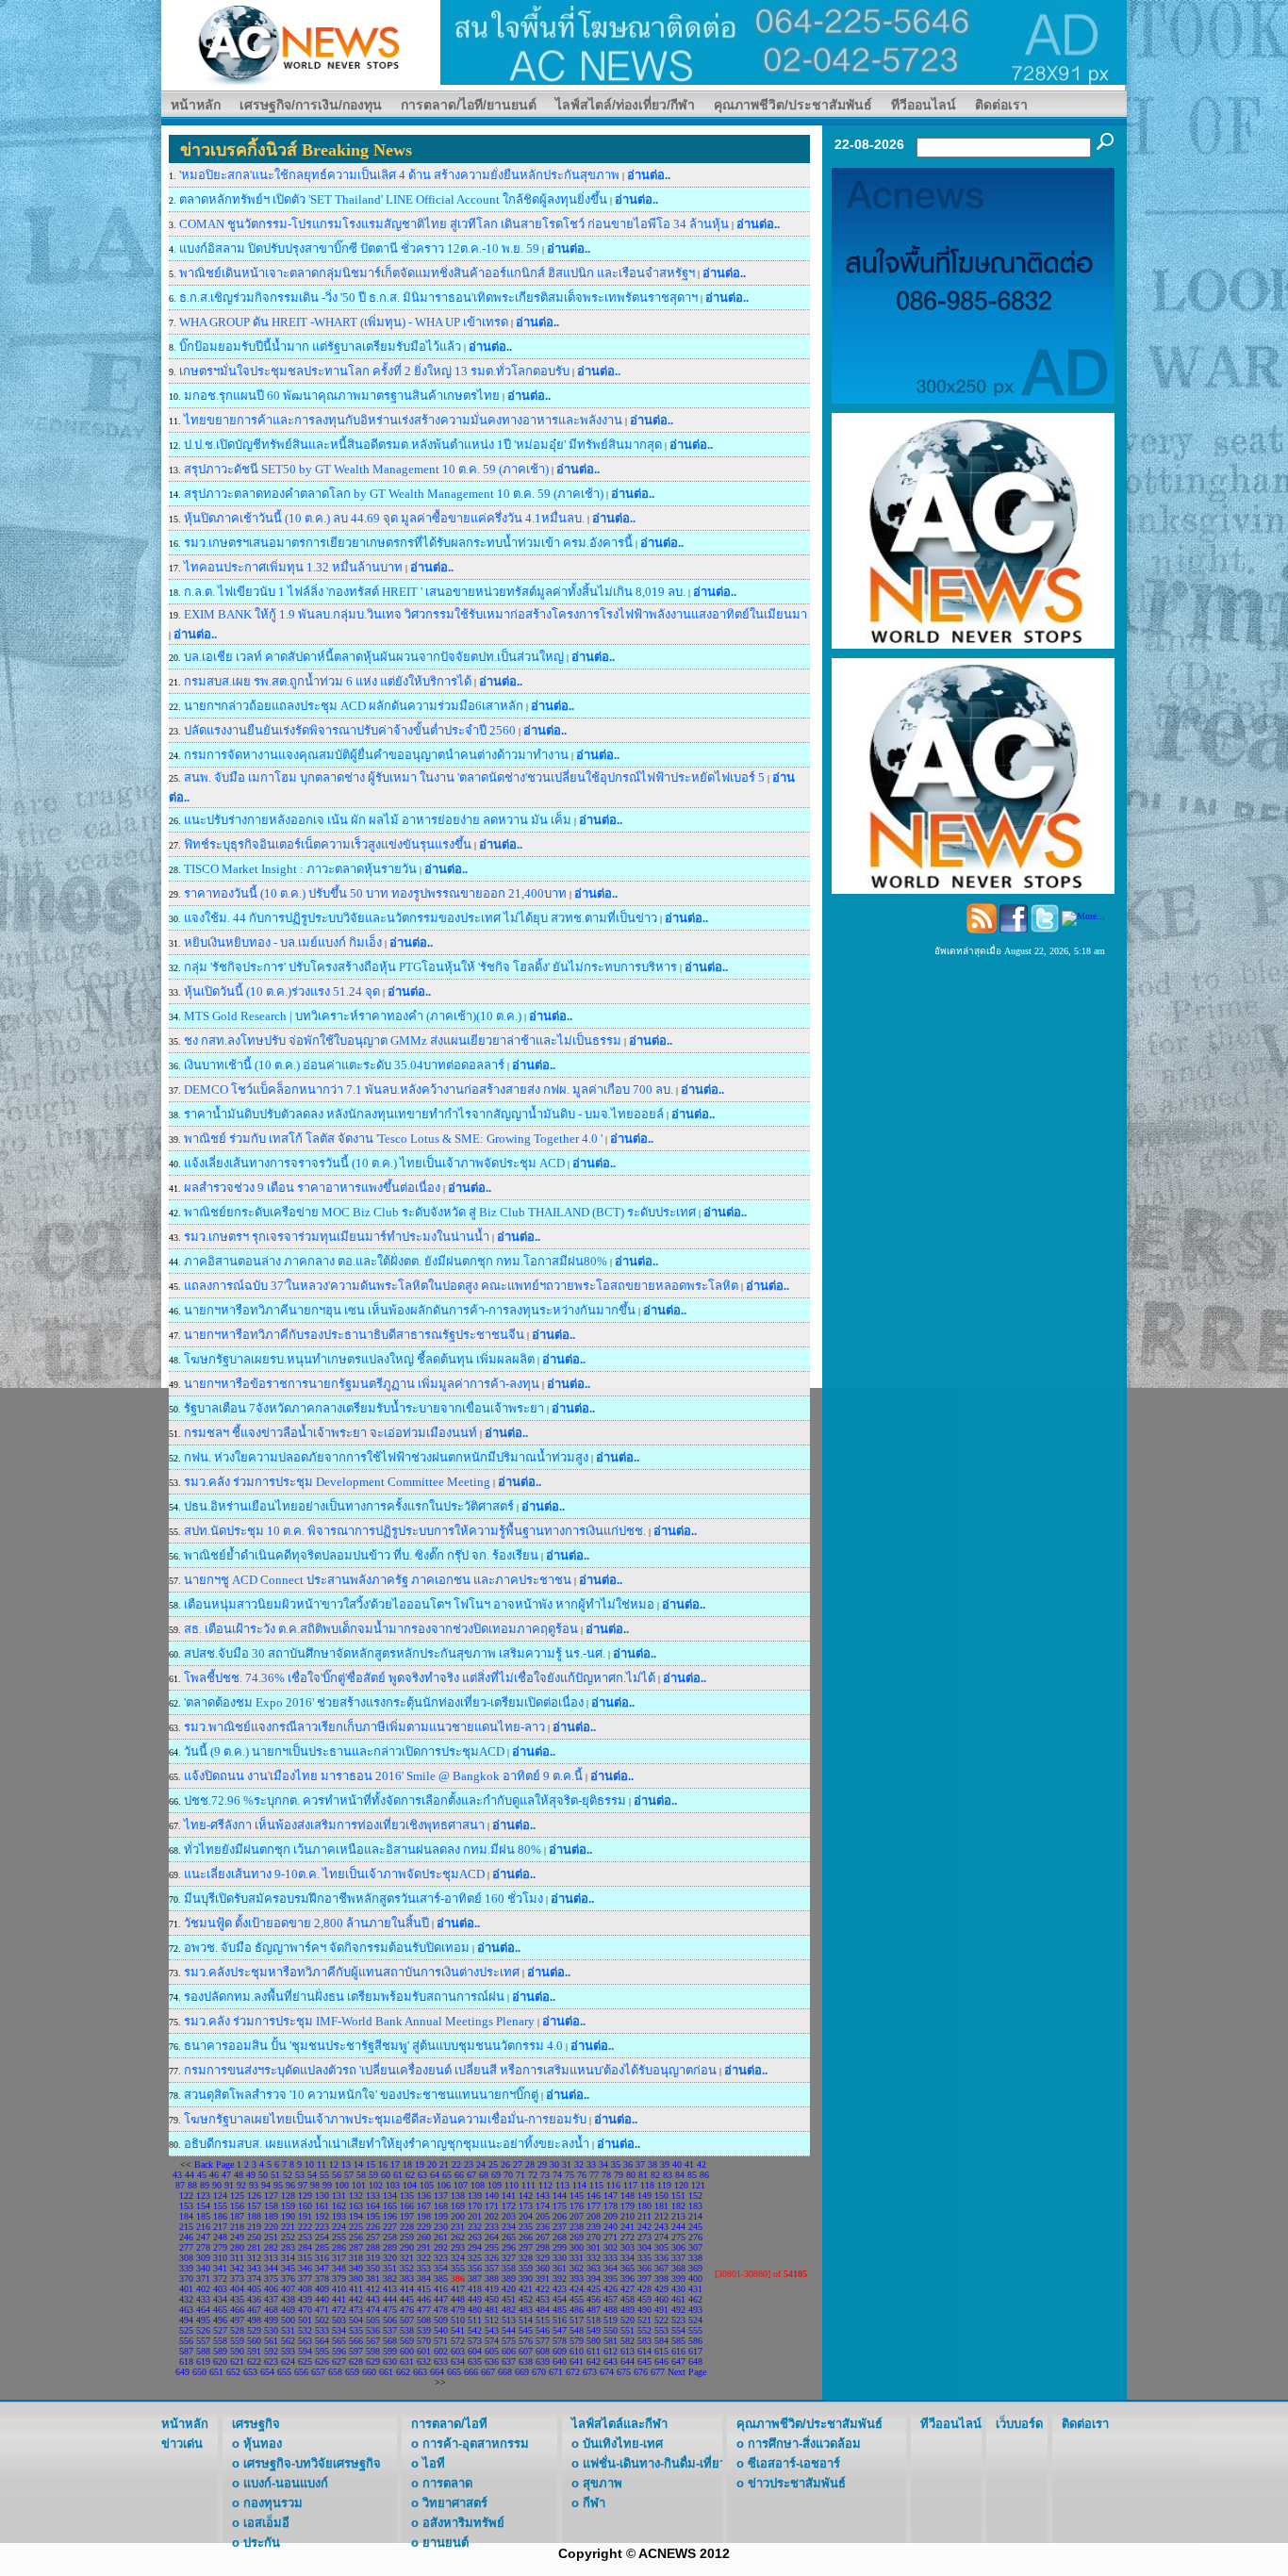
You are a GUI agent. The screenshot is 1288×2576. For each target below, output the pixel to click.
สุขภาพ (603, 2483)
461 (678, 2299)
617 (695, 2351)
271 (611, 2237)
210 (627, 2216)
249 (237, 2237)
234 (509, 2227)
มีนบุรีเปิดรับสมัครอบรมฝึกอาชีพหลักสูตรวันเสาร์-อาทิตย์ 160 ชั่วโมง (363, 1899)
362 (577, 2268)
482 (509, 2310)
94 (266, 2185)
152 (695, 2196)
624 (288, 2361)
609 (560, 2351)
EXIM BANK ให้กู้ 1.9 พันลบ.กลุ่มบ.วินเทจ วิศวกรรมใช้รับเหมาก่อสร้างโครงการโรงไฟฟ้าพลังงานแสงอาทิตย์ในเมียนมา (495, 614)
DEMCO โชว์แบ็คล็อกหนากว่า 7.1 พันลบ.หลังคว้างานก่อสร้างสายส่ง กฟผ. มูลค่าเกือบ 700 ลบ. (429, 1090)
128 (288, 2196)
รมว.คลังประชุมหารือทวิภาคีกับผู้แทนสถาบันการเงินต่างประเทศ (352, 1972)
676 (641, 2372)
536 (373, 2330)
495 (203, 2320)
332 (594, 2258)
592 (271, 2351)
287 (356, 2247)
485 (560, 2310)
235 (526, 2227)
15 (371, 2164)
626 (322, 2361)
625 (305, 2361)
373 (237, 2279)
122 (186, 2196)
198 (424, 2216)
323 (441, 2258)
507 (407, 2320)
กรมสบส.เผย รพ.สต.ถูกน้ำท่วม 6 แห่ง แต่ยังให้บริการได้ (329, 681)
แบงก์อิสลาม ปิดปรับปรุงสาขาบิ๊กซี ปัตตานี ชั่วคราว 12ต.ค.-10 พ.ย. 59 (361, 248)
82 (655, 2175)
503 (339, 2320)
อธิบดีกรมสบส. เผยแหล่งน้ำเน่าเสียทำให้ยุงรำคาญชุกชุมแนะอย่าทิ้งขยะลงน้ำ (387, 2144)
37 (640, 2164)
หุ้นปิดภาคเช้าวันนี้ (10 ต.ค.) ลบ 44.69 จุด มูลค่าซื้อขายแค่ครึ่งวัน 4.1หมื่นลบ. (384, 518)
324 (458, 2258)
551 (627, 2330)
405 (254, 2289)
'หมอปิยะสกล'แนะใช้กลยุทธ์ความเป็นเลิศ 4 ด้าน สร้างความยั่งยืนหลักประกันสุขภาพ (401, 175)
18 (407, 2164)
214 (695, 2216)
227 (390, 2227)
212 (661, 2216)
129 (305, 2196)
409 (322, 2289)
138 (458, 2196)
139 (475, 2196)
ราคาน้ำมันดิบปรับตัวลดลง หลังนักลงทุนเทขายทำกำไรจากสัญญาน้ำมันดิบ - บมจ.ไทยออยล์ (424, 1114)
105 (427, 2185)
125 (237, 2196)
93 (254, 2185)
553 (661, 2330)
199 (441, 2216)
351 (390, 2268)
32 (579, 2164)
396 (627, 2279)
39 (665, 2164)
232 (475, 2227)
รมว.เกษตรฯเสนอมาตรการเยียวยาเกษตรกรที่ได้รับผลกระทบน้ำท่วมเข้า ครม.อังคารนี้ (408, 543)
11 (322, 2164)
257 (373, 2237)
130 (322, 2196)
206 (560, 2216)
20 (432, 2164)
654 (267, 2372)
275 (678, 2237)
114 (579, 2185)
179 (627, 2206)
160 (305, 2206)
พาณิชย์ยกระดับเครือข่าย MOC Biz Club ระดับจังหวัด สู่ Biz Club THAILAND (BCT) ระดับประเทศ (441, 1212)
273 (644, 2237)
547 (560, 2330)
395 (611, 2279)
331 (577, 2258)
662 (403, 2372)
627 (339, 2361)
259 (407, 2237)
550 (611, 2330)
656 (301, 2372)
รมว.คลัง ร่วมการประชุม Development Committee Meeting (337, 1482)
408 (305, 2289)
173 (526, 2206)
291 (424, 2247)
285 (322, 2247)
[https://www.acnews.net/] (784, 41)
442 (356, 2299)
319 (373, 2258)
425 (594, 2289)
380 (356, 2279)
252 (288, 2237)
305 (661, 2247)
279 (220, 2247)
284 (305, 2247)
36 (628, 2164)
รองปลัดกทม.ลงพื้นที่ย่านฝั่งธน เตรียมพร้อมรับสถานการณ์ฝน (344, 1997)
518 (594, 2320)
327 (509, 2258)
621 (237, 2361)
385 (441, 2279)
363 (594, 2268)
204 (526, 2216)
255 (339, 2237)
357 (492, 2268)
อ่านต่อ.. (649, 175)
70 (508, 2175)
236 (543, 2227)
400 (695, 2279)
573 (475, 2341)
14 (358, 2164)
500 (288, 2320)
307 (695, 2247)
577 (543, 2341)
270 (594, 2237)
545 (526, 2330)
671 (556, 2372)
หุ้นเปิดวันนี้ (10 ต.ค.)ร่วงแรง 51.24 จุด (282, 991)
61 (398, 2175)
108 (478, 2185)
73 (545, 2175)
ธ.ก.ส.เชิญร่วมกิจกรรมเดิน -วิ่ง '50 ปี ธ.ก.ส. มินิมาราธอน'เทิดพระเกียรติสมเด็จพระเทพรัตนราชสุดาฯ (438, 297)
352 (407, 2268)
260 (424, 2237)
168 (441, 2206)
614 (644, 2351)
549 (594, 2330)
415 (424, 2289)
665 (454, 2372)
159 (288, 2206)
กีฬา (594, 2503)
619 (203, 2361)
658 (335, 2372)
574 (492, 2341)
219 (254, 2227)
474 (373, 2310)
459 (644, 2299)
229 (424, 2227)
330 (560, 2258)
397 (644, 2279)
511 (475, 2320)
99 (327, 2185)
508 (424, 2320)
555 (695, 2330)
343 (254, 2268)
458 (627, 2299)
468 (271, 2310)
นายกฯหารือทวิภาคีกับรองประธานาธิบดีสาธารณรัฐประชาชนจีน (354, 1335)
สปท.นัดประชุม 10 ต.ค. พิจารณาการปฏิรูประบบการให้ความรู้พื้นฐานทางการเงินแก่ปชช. (415, 1531)
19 (420, 2164)
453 (543, 2299)
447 (441, 2299)
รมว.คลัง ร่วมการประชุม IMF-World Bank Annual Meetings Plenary (359, 2021)
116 (613, 2185)
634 (458, 2361)
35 (616, 2164)
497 (237, 2320)
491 (661, 2310)
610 (577, 2351)
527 (220, 2330)
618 (186, 2361)
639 (543, 2361)
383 (407, 2279)
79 (619, 2175)
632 (424, 2361)
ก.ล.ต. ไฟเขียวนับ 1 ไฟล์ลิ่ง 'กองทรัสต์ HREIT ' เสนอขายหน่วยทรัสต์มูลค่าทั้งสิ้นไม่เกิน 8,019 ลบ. (435, 592)
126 (254, 2196)
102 (376, 2185)
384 (424, 2279)
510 (458, 2320)
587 (186, 2351)
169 (458, 2206)
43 (177, 2175)
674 (607, 2372)
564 (322, 2341)
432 (186, 2299)
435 (237, 2299)
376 (288, 2279)
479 (458, 2310)
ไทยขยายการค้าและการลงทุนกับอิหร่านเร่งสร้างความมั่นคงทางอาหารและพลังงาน (403, 420)
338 (695, 2258)
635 (475, 2361)
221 (288, 2227)
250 (254, 2237)
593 (288, 2351)
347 (322, 2268)
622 (254, 2361)
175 (560, 2206)
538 (407, 2330)
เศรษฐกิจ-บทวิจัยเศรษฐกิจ (312, 2463)
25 (493, 2164)
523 (678, 2320)
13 (346, 2164)
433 (203, 2299)
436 (254, 2299)
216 (203, 2227)
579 (577, 2341)
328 (526, 2258)
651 (216, 2372)
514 (526, 2320)
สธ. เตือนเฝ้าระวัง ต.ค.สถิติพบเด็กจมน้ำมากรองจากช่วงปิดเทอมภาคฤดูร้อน (381, 1629)
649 (182, 2372)
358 (509, 2268)
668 (505, 2372)
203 (509, 2216)
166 (407, 2206)
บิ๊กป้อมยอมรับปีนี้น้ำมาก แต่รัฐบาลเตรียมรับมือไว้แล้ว (320, 347)
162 (339, 2206)
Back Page (214, 2164)
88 (192, 2185)
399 (678, 2279)
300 (577, 2247)
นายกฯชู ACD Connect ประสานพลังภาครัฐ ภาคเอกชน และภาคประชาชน (378, 1580)
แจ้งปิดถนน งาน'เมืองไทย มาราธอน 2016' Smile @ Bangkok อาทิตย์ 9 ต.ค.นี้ (385, 1776)
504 (356, 2320)
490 (644, 2310)
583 (644, 2341)
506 (390, 2320)
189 (271, 2216)
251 (271, 2237)
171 (492, 2206)
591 (254, 2351)
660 (369, 2372)
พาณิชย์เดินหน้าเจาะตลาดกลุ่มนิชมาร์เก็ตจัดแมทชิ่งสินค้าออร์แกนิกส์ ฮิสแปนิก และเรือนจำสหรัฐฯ (438, 273)
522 (661, 2320)
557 (203, 2341)
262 (458, 2237)
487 (594, 2310)
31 (567, 2164)
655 (284, 2372)
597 (356, 2351)
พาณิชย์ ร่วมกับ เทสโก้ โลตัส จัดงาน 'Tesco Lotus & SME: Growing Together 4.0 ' (395, 1139)
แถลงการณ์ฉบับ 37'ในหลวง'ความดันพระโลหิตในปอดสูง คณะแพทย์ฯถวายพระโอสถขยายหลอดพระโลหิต (461, 1286)
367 (661, 2268)
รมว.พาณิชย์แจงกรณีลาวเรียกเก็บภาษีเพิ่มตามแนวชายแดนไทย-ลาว (364, 1727)
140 (492, 2196)
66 (459, 2175)
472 (339, 2310)
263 (475, 2237)
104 (410, 2185)
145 (577, 2196)
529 (254, 2330)
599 (390, 2351)
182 (678, 2206)
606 (509, 2351)
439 (305, 2299)
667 (488, 2372)
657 (318, 2372)
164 (373, 2206)
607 (526, 2351)
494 (186, 2320)
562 (288, 2341)
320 (390, 2258)
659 (352, 2372)
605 (492, 2351)
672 (573, 2372)
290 (407, 2247)
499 (271, 2320)
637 (509, 2361)
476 (407, 2310)
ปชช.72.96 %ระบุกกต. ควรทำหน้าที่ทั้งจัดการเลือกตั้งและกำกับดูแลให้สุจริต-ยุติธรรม (406, 1800)
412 (373, 2289)
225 (356, 2227)
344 (271, 2268)
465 (220, 2310)
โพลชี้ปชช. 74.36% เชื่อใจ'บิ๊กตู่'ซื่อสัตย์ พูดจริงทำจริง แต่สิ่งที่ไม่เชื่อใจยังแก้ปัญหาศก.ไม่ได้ (421, 1678)
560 (254, 2341)
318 (356, 2258)
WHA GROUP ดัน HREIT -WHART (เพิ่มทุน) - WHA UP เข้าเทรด (344, 322)
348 (339, 2268)
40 (677, 2164)
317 (339, 2258)
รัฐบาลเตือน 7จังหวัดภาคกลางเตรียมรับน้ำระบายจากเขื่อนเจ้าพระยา (364, 1408)
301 (594, 2247)
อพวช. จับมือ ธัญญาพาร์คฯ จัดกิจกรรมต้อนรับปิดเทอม (327, 1948)
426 (611, 2289)
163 (356, 2206)
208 (594, 2216)
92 (241, 2185)
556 (186, 2341)
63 (422, 2175)
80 (631, 2175)
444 (390, 2299)
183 (695, 2206)
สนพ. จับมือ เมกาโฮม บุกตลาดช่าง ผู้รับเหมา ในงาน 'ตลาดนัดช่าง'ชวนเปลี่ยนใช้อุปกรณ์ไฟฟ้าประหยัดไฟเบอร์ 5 (474, 777)
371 (203, 2279)
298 (543, 2247)
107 (461, 2185)
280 (237, 2247)
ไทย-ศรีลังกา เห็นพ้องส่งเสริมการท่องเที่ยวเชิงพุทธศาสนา (334, 1825)
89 (205, 2185)
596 (339, 2351)
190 (288, 2216)
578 (560, 2341)
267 (543, 2237)
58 (361, 2175)
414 (407, 2289)
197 (407, 2216)
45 (202, 2175)
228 (407, 2227)
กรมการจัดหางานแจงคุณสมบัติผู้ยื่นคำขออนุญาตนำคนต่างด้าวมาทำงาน (376, 755)
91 (229, 2185)
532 (305, 2330)
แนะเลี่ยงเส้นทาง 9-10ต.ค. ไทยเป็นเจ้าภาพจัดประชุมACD (334, 1874)
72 (533, 2175)
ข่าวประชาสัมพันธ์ (797, 2483)
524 (695, 2320)
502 (322, 2320)
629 (373, 2361)
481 (492, 2310)
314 (288, 2258)
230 (441, 2227)
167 (424, 2206)
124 (220, 2196)
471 (322, 2310)
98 (315, 2185)
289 (390, 2247)
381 (373, 2279)
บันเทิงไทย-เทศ (623, 2444)
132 (356, 2196)
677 (658, 2372)
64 (435, 2175)
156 (237, 2206)
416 (441, 2289)
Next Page (687, 2372)
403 (220, 2289)
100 (342, 2185)
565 (339, 2341)
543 (492, 2330)
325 (475, 2258)
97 (303, 2185)
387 (475, 2279)
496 (220, 2320)
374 (254, 2279)
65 (447, 2175)
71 (520, 2175)
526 (203, 2330)
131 (339, 2196)
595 (322, 2351)
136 (424, 2196)
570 (424, 2341)
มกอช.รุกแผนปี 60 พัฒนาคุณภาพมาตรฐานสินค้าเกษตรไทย (342, 396)
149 (644, 2196)
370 (186, 2279)
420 (509, 2289)
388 (492, 2279)
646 (661, 2361)
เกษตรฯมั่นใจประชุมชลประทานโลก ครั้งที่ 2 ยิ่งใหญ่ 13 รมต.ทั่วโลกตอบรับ (374, 371)
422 (543, 2289)
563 (305, 2341)
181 (661, 2206)
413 (390, 2289)
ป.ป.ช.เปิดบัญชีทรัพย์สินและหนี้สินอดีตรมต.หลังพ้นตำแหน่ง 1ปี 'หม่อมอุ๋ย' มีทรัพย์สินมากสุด (423, 445)
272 (627, 2237)
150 (661, 2196)
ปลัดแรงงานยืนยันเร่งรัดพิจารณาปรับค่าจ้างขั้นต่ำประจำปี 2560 (350, 730)
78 (606, 2175)
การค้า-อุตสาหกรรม (476, 2444)
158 (271, 2206)
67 (471, 2175)
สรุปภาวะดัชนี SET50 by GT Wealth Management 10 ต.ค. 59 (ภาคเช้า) (366, 469)
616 (678, 2351)
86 (704, 2175)
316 (322, 2258)
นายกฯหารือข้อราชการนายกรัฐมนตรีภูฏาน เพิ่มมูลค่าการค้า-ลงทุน (362, 1384)
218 (237, 2227)
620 (220, 2361)
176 (577, 2206)
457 (611, 2299)
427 (627, 2289)
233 (492, 2227)
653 (250, 2372)
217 (220, 2227)
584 (661, 2341)
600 (407, 2351)
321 (407, 2258)
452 (526, 2299)
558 (220, 2341)
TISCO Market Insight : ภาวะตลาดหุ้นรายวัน (300, 869)
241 (627, 2227)
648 (695, 2361)
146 (594, 2196)
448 (458, 2299)
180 (644, 2206)
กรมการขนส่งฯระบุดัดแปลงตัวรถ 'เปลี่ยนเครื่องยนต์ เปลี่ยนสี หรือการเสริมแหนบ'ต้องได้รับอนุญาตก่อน (450, 2070)
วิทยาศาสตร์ (455, 2503)
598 (373, 2351)
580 (594, 2341)
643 (611, 2361)
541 (458, 2330)
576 (526, 2341)
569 (407, 2341)
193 (339, 2216)
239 (594, 2227)
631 (407, 2361)
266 (526, 2237)
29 (542, 2164)
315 (305, 2258)
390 (526, 2279)
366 (644, 2268)
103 (393, 2185)
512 (492, 2320)
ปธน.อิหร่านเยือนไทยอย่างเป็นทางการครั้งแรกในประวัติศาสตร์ (350, 1506)
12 (334, 2164)
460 (661, 2299)
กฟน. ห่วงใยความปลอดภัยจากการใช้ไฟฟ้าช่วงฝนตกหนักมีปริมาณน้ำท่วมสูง (386, 1457)
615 (661, 2351)
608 (543, 2351)
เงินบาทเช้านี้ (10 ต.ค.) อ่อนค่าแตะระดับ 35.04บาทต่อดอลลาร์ (344, 1065)
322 (424, 2258)
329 (543, 2258)
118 (647, 2185)
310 (220, 2258)
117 (630, 2185)
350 (373, 2268)
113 (562, 2185)
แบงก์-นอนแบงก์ (286, 2483)
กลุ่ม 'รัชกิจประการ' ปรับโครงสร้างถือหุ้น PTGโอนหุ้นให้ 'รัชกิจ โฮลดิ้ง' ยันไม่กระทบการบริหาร (430, 967)
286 (339, 2247)
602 (441, 2351)
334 (627, 2258)
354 (441, 2268)
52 (288, 2175)
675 (624, 2372)
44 (190, 2175)
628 (356, 2361)
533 (322, 2330)
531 (288, 2330)
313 (271, 2258)
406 (271, 2289)
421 (526, 2289)
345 (288, 2268)
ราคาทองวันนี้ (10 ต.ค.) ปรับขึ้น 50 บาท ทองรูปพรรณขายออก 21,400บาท (375, 893)
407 (288, 2289)
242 (644, 2227)
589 (220, 2351)
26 (505, 2164)
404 (237, 2289)
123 (203, 2196)
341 (220, 2268)
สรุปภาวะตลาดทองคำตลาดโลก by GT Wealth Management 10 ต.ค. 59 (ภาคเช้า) (394, 494)
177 (594, 2206)
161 (322, 2206)
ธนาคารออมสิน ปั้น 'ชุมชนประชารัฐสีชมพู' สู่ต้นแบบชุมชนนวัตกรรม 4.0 (373, 2046)
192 (322, 2216)
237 (560, 2227)
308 (186, 2258)
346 (305, 2268)
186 (220, 2216)
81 (643, 2175)
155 (220, 2206)
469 (288, 2310)
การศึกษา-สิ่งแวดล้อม (804, 2444)
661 (386, 2372)
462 (695, 2299)
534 (339, 2330)
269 (577, 2237)
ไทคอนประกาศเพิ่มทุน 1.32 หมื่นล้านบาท (295, 567)
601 (424, 2351)
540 (441, 2330)
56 (337, 2175)
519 (611, 2320)
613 (627, 2351)
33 (591, 2164)
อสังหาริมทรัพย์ (463, 2523)
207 (577, 2216)
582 (627, 2341)
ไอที (434, 2463)
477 (424, 2310)
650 (199, 2372)
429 (661, 2289)
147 (611, 2196)
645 (644, 2361)
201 (475, 2216)
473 (356, 2310)
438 (288, 2299)
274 (661, 2237)
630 (390, 2361)
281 (254, 2247)
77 (594, 2175)
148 (627, 2196)
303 (627, 2247)
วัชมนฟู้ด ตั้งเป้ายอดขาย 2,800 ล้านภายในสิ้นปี (308, 1923)
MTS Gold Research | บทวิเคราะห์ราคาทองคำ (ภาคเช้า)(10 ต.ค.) (353, 1016)
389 (509, 2279)
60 (386, 2175)
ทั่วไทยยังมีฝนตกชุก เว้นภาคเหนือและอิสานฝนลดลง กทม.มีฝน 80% (364, 1849)
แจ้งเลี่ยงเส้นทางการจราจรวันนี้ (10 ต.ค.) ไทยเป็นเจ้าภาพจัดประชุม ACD (374, 1163)
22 (456, 2164)
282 (271, 2247)
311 (237, 2258)
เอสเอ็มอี (266, 2523)
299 (560, 2247)
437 (271, 2299)
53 (300, 2175)
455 (577, 2299)
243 (661, 2227)
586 (695, 2341)
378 (322, 2279)
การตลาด (447, 2483)
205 (543, 2216)
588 (203, 2351)
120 (681, 2185)
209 (611, 2216)
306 (678, 2247)
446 (424, 2299)
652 (233, 2372)
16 (383, 2164)
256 (356, 2237)
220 (271, 2227)
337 (678, 2258)
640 (560, 2361)
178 (611, 2206)
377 (305, 2279)
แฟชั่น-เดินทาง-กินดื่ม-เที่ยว (654, 2463)
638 (526, 2361)
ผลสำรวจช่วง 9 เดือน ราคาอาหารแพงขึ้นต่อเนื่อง (314, 1188)
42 (702, 2164)
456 (594, 2299)
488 (611, 2310)
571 (441, 2341)
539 (424, 2330)
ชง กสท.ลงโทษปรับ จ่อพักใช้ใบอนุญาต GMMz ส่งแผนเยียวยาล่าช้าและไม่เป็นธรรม (404, 1040)
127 (271, 2196)
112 (545, 2185)
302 (611, 2247)
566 (356, 2341)
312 (254, 2258)
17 (395, 2164)
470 (305, 2310)
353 (424, 2268)
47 (226, 2175)
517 (577, 2320)
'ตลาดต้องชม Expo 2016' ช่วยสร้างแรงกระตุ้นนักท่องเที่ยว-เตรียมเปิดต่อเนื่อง (384, 1702)
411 (356, 2289)
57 (349, 2175)
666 (471, 2372)
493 (695, 2310)
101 (359, 2185)
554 (678, 2330)
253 (305, 2237)
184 (186, 2216)
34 (603, 2164)
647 (678, 2361)
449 (475, 2299)
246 (186, 2237)
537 (390, 2330)
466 (237, 2310)
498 (254, 2320)
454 (560, 2299)
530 (271, 2330)
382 (390, 2279)
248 (220, 2237)
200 (458, 2216)
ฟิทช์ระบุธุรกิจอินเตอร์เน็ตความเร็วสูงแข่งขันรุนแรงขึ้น (328, 844)
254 (322, 2237)
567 (373, 2341)
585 (678, 2341)
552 (644, 2330)
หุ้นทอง (263, 2444)
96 (290, 2185)
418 (475, 2289)
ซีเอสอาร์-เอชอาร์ (794, 2463)
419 (492, 2289)
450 (492, 2299)
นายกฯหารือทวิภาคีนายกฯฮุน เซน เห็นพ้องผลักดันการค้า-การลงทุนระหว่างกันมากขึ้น (410, 1310)
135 (407, 2196)
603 (458, 2351)
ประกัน (262, 2543)
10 (309, 2164)
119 (664, 2185)
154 (203, 2206)
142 (526, 2196)
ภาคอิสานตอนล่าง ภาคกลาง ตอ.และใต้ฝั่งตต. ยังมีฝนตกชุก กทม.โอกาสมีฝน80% (396, 1261)
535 (356, 2330)
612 (611, 2351)
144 (560, 2196)
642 (594, 2361)
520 (627, 2320)
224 (339, 2227)
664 (437, 2372)
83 (668, 2175)
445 (407, 2299)
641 (577, 2361)
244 (678, 2227)
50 (263, 2175)
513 (509, 2320)
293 (458, 2247)
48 (239, 2175)
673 (590, 2372)
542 (475, 2330)
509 (441, 2320)
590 (237, 2351)
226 (373, 2227)
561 (271, 2341)
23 (469, 2164)
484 (543, 2310)
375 (271, 2279)
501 (305, 2320)
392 (560, 2279)
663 (420, 2372)
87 (180, 2185)
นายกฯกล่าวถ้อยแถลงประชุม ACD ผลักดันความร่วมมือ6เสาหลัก (354, 706)
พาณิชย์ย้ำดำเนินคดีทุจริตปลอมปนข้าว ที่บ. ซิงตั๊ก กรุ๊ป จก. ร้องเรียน (361, 1555)
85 (692, 2175)
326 (492, 2258)
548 (577, 2330)
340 (203, 2268)
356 (475, 2268)
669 (522, 2372)
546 (543, 2330)
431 (695, 2289)
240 (611, 2227)
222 (305, 2227)
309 (203, 2258)
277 (186, 2247)
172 (509, 2206)
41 (689, 2164)
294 (475, 2247)
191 (305, 2216)
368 (678, 2268)
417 (458, 2289)
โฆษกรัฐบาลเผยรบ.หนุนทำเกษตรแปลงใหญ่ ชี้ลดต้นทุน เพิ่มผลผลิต (361, 1359)
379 (339, 2279)
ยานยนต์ (446, 2543)
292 (441, 2247)
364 (611, 2268)
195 (373, 2216)
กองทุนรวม (273, 2503)
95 (278, 2185)
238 (577, 2227)
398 (661, 2279)
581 (611, 2341)
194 (356, 2216)
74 (557, 2175)
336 (661, 2258)
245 (695, 2227)
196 (390, 2216)
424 (577, 2289)
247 (203, 2237)
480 (475, 2310)
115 (596, 2185)
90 (217, 2185)
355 (458, 2268)
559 (237, 2341)
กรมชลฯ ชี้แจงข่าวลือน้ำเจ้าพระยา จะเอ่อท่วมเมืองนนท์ (332, 1433)
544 (509, 2330)
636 (492, 2361)
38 (652, 2164)
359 (526, 2268)
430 (678, 2289)
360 (543, 2268)
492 (678, 2310)
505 (373, 2320)
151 (678, 2196)
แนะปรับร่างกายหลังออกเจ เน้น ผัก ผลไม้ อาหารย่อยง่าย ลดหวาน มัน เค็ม (378, 820)
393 (577, 2279)
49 (251, 2175)
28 (530, 2164)
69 (496, 2175)
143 (543, 2196)
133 (373, 2196)
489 (627, 2310)
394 (594, 2279)
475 (390, 2310)
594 (305, 2351)
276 (695, 2237)
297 (526, 2247)
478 (441, 2310)
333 (611, 2258)
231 (458, 2227)
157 (254, 2206)
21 (444, 2164)
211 (644, 2216)
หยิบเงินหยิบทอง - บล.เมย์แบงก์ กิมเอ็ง (283, 942)
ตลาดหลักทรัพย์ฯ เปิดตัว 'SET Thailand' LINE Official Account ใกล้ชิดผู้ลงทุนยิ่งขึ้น (395, 199)
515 (543, 2320)
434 (220, 2299)
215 (186, 2227)
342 (237, 2268)
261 (441, 2237)
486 (577, 2310)
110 (512, 2185)
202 (492, 2216)
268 (560, 2237)
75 (570, 2175)
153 (186, 2206)
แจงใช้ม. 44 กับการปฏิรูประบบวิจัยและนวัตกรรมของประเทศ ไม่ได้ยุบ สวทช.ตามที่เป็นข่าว (421, 918)
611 (594, 2351)
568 (390, 2341)
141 (509, 2196)
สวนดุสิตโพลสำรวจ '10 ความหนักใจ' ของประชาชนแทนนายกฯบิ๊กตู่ (361, 2095)
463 (186, 2310)
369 (695, 2268)
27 (518, 2164)
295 (492, 2247)
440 (322, 2299)
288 (373, 2247)
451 (509, 2299)
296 (509, 2247)
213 (678, 2216)
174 (543, 2206)
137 (441, 2196)
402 (203, 2289)
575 (509, 2341)
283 (288, 2247)
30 (554, 2164)
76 (582, 2175)
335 (644, 2258)
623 (271, 2361)
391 (543, 2279)
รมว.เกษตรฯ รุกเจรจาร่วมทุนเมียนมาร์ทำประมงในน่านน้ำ (338, 1237)
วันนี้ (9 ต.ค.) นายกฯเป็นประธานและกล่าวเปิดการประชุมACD (344, 1751)
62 (410, 2175)
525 (186, 2330)
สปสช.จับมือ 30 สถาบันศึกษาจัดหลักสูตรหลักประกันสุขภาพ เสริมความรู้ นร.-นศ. (395, 1653)
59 (373, 2175)
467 (254, 2310)
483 (526, 2310)
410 (339, 2289)
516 (560, 2320)
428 (644, 2289)
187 (237, 2216)
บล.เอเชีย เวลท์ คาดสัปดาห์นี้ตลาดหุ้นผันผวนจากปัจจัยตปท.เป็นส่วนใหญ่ (374, 657)
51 (275, 2175)
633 (441, 2361)
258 (390, 2237)
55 (324, 2175)
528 (237, 2330)
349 (356, 2268)
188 (254, 2216)
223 (322, 2227)
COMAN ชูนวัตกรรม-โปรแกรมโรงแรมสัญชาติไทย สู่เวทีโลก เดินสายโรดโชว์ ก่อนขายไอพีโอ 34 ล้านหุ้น (454, 224)
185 (203, 2216)
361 (560, 2268)
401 (186, 2289)
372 (220, 2279)
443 (373, 2299)
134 (390, 2196)
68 (484, 2175)
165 (390, 2206)
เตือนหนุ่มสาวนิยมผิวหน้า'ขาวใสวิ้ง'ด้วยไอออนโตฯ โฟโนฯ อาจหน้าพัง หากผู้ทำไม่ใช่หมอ (421, 1604)
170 (475, 2206)
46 (214, 2175)
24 (481, 2164)
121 (698, 2185)
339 (186, 2268)
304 (644, 2247)
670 (539, 2372)
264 (492, 2237)
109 (495, 2185)
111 (528, 2185)
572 (458, 2341)
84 (680, 2175)
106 (444, 2185)
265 (509, 2237)
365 (627, 2268)
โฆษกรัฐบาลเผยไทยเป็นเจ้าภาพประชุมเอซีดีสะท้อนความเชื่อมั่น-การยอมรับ (385, 2119)
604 (475, 2351)
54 (312, 2175)
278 (203, 2247)
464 (203, 2310)
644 (627, 2361)
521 (644, 2320)
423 (560, 2289)
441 (339, 2299)
